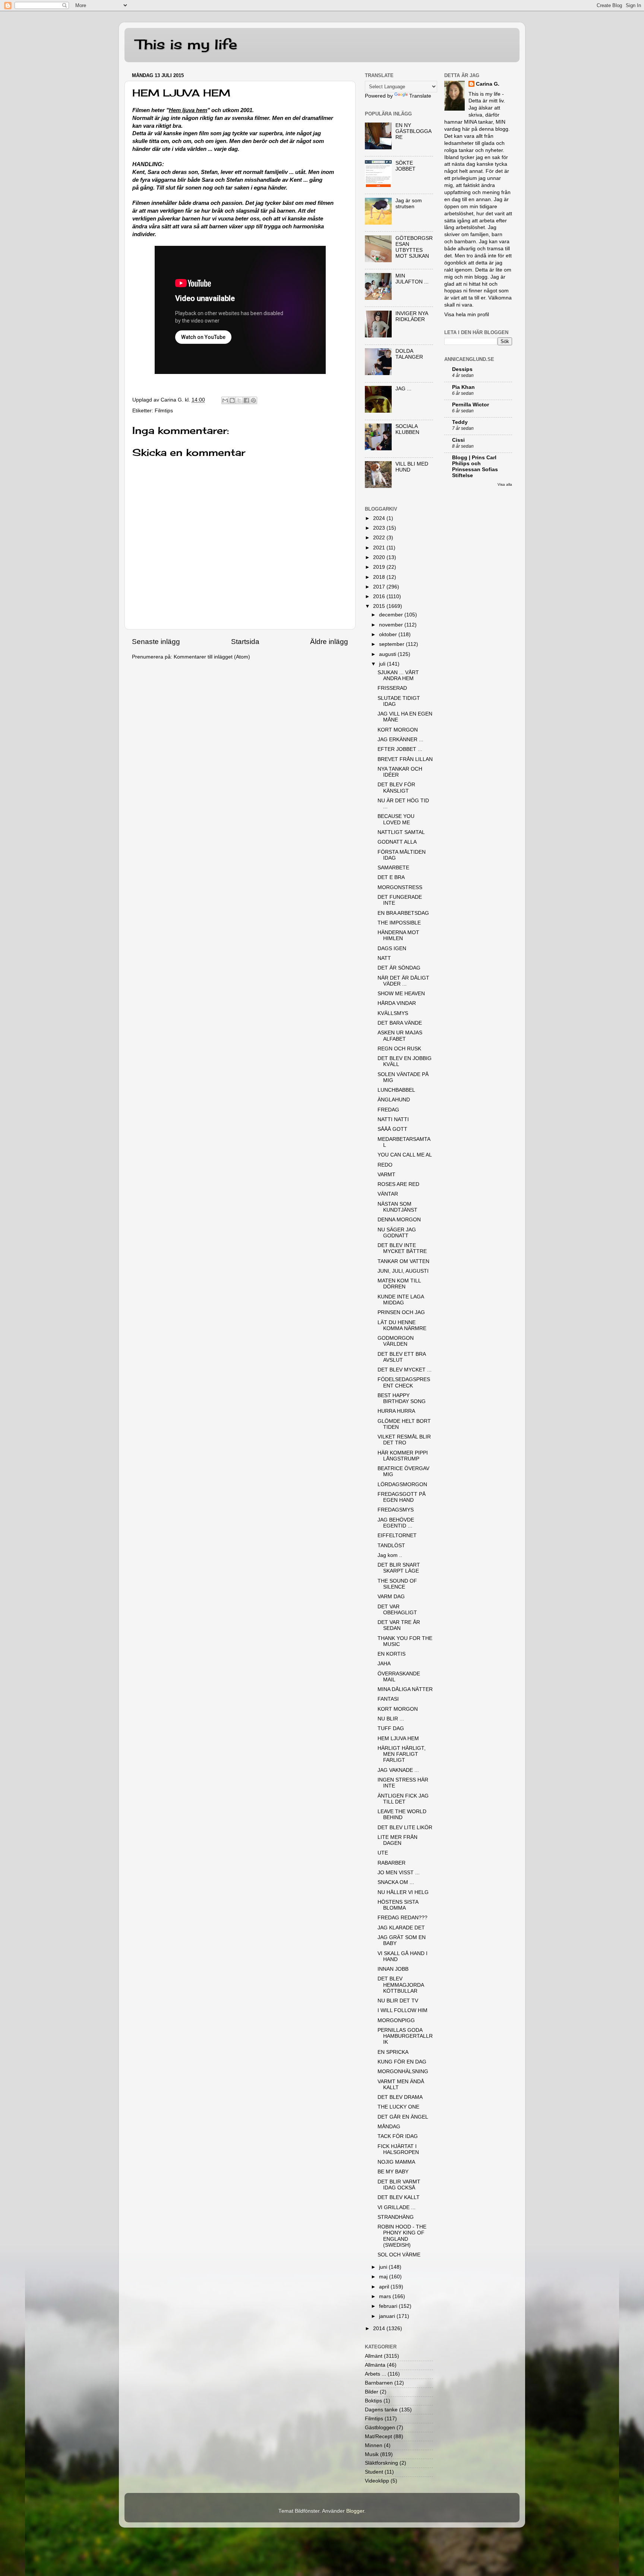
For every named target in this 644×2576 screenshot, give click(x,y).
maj (384, 2277)
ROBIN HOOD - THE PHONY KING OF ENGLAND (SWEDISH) (402, 2236)
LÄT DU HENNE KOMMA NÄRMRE (402, 1325)
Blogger (355, 2511)
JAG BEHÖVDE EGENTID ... (396, 1523)
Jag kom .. (390, 1555)
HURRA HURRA (396, 1411)
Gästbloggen (380, 2428)
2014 (380, 2328)
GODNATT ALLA (397, 842)
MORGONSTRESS (400, 887)
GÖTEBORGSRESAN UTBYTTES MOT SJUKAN (414, 247)
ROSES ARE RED (398, 1184)
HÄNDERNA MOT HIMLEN (398, 935)
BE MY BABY (393, 2172)
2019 (380, 567)
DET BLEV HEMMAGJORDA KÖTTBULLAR (401, 1985)
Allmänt (374, 2356)
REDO (385, 1165)
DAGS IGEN (392, 948)
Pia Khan (463, 387)
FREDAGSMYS (396, 1510)
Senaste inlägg (156, 642)
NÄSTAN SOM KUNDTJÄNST (397, 1207)
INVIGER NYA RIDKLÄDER (412, 316)
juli (383, 664)
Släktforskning (381, 2463)
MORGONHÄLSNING (403, 2071)
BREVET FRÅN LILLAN (405, 759)
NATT (384, 958)
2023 (380, 528)
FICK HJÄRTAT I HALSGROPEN (398, 2149)
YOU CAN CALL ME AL (405, 1155)
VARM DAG (391, 1597)
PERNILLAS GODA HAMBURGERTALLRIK (405, 2036)
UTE (383, 1853)
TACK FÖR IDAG (398, 2136)
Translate (420, 96)
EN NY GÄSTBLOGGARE (413, 131)
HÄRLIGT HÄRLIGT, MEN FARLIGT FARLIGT (402, 1754)
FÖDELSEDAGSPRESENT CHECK (404, 1382)
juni (384, 2267)
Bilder (372, 2392)
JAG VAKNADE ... (398, 1770)
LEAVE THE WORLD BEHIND (402, 1814)
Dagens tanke (381, 2410)
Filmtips (164, 411)
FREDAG (388, 1110)
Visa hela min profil (467, 315)
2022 (380, 538)
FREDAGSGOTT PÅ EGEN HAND (402, 1497)
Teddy (460, 422)
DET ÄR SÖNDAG (399, 968)
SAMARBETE (393, 868)
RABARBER (392, 1863)
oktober (389, 635)
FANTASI (388, 1699)
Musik (372, 2454)
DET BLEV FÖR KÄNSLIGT (396, 788)
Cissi (458, 440)
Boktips (373, 2401)
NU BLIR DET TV (398, 2001)
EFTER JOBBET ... (400, 749)
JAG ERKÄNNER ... (400, 740)
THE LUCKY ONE (398, 2107)
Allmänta (375, 2365)
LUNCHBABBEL (396, 1090)
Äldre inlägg (329, 642)
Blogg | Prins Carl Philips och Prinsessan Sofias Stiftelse (475, 467)
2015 (380, 606)
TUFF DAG (391, 1728)
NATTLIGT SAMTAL (401, 832)
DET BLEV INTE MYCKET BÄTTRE (402, 1248)
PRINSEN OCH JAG (401, 1312)
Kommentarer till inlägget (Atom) (212, 657)
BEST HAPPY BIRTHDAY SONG (402, 1398)
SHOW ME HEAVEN (401, 994)
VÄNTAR (388, 1194)
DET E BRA (391, 877)
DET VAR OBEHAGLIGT (397, 1610)
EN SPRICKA (393, 2052)
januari (388, 2316)
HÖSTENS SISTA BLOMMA (398, 1905)
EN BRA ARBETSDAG (403, 913)
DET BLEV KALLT (399, 2197)
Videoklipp (377, 2481)
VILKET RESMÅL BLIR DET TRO (404, 1440)
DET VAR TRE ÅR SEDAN (399, 1625)
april (385, 2287)
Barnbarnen (379, 2383)
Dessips (462, 369)
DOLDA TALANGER (409, 354)
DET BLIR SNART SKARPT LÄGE (399, 1568)
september (392, 644)
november (392, 625)
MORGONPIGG (396, 2020)
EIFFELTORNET (397, 1536)
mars (386, 2296)
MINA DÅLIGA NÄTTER (405, 1689)
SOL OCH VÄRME (399, 2255)
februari (389, 2306)
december (392, 615)
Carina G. (488, 84)
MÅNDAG (389, 2127)
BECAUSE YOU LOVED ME (396, 819)
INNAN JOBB (393, 1969)
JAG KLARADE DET (401, 1928)
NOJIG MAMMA (396, 2162)
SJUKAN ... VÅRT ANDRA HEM (398, 675)
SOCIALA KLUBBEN (407, 429)
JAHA (384, 1664)
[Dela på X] (239, 400)
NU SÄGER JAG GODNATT (397, 1233)
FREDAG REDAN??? (402, 1918)
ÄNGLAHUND (394, 1100)
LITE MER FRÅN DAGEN (397, 1840)
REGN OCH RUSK (399, 1049)
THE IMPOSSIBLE (399, 923)
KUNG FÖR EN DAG (402, 2062)
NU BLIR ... (391, 1719)
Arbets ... (375, 2374)
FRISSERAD (392, 688)
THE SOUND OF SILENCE (397, 1584)
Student (374, 2472)
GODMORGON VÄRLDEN (396, 1341)
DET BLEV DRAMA (400, 2097)
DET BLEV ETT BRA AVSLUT (402, 1357)
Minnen (374, 2445)
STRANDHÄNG (396, 2217)
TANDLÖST (391, 1546)
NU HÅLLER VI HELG (403, 1892)
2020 (380, 557)
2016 (380, 597)
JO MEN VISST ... (399, 1873)
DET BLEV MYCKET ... (405, 1370)
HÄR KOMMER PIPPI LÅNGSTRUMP (403, 1456)
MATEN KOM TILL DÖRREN (399, 1284)
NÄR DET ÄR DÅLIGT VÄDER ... (403, 981)
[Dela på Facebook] (246, 400)
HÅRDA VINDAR (397, 1003)
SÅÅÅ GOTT (392, 1129)
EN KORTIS (392, 1654)
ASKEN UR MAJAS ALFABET (400, 1036)
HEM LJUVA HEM (398, 1739)
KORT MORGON (398, 730)
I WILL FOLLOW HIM (402, 2010)
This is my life (186, 44)
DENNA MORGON (399, 1220)
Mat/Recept (378, 2437)
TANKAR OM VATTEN (403, 1261)
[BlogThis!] (232, 400)
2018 (380, 577)
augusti (388, 654)
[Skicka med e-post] (225, 400)
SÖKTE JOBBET (405, 166)
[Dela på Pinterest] (253, 400)
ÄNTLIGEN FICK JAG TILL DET (403, 1799)
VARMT (386, 1175)
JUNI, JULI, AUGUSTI (403, 1271)
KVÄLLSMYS (393, 1013)
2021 (380, 548)
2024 (380, 518)
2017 (380, 587)
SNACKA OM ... (396, 1882)
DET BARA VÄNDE (400, 1023)
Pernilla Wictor (471, 405)
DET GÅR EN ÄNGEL (403, 2117)
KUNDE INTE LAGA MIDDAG (401, 1300)
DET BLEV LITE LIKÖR (405, 1828)
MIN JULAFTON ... (412, 279)
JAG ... (403, 389)
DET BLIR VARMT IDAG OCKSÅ (399, 2185)
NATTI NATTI (393, 1119)
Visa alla (505, 484)
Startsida (245, 642)
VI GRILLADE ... (397, 2207)
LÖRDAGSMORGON (402, 1484)
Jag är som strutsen (409, 204)
